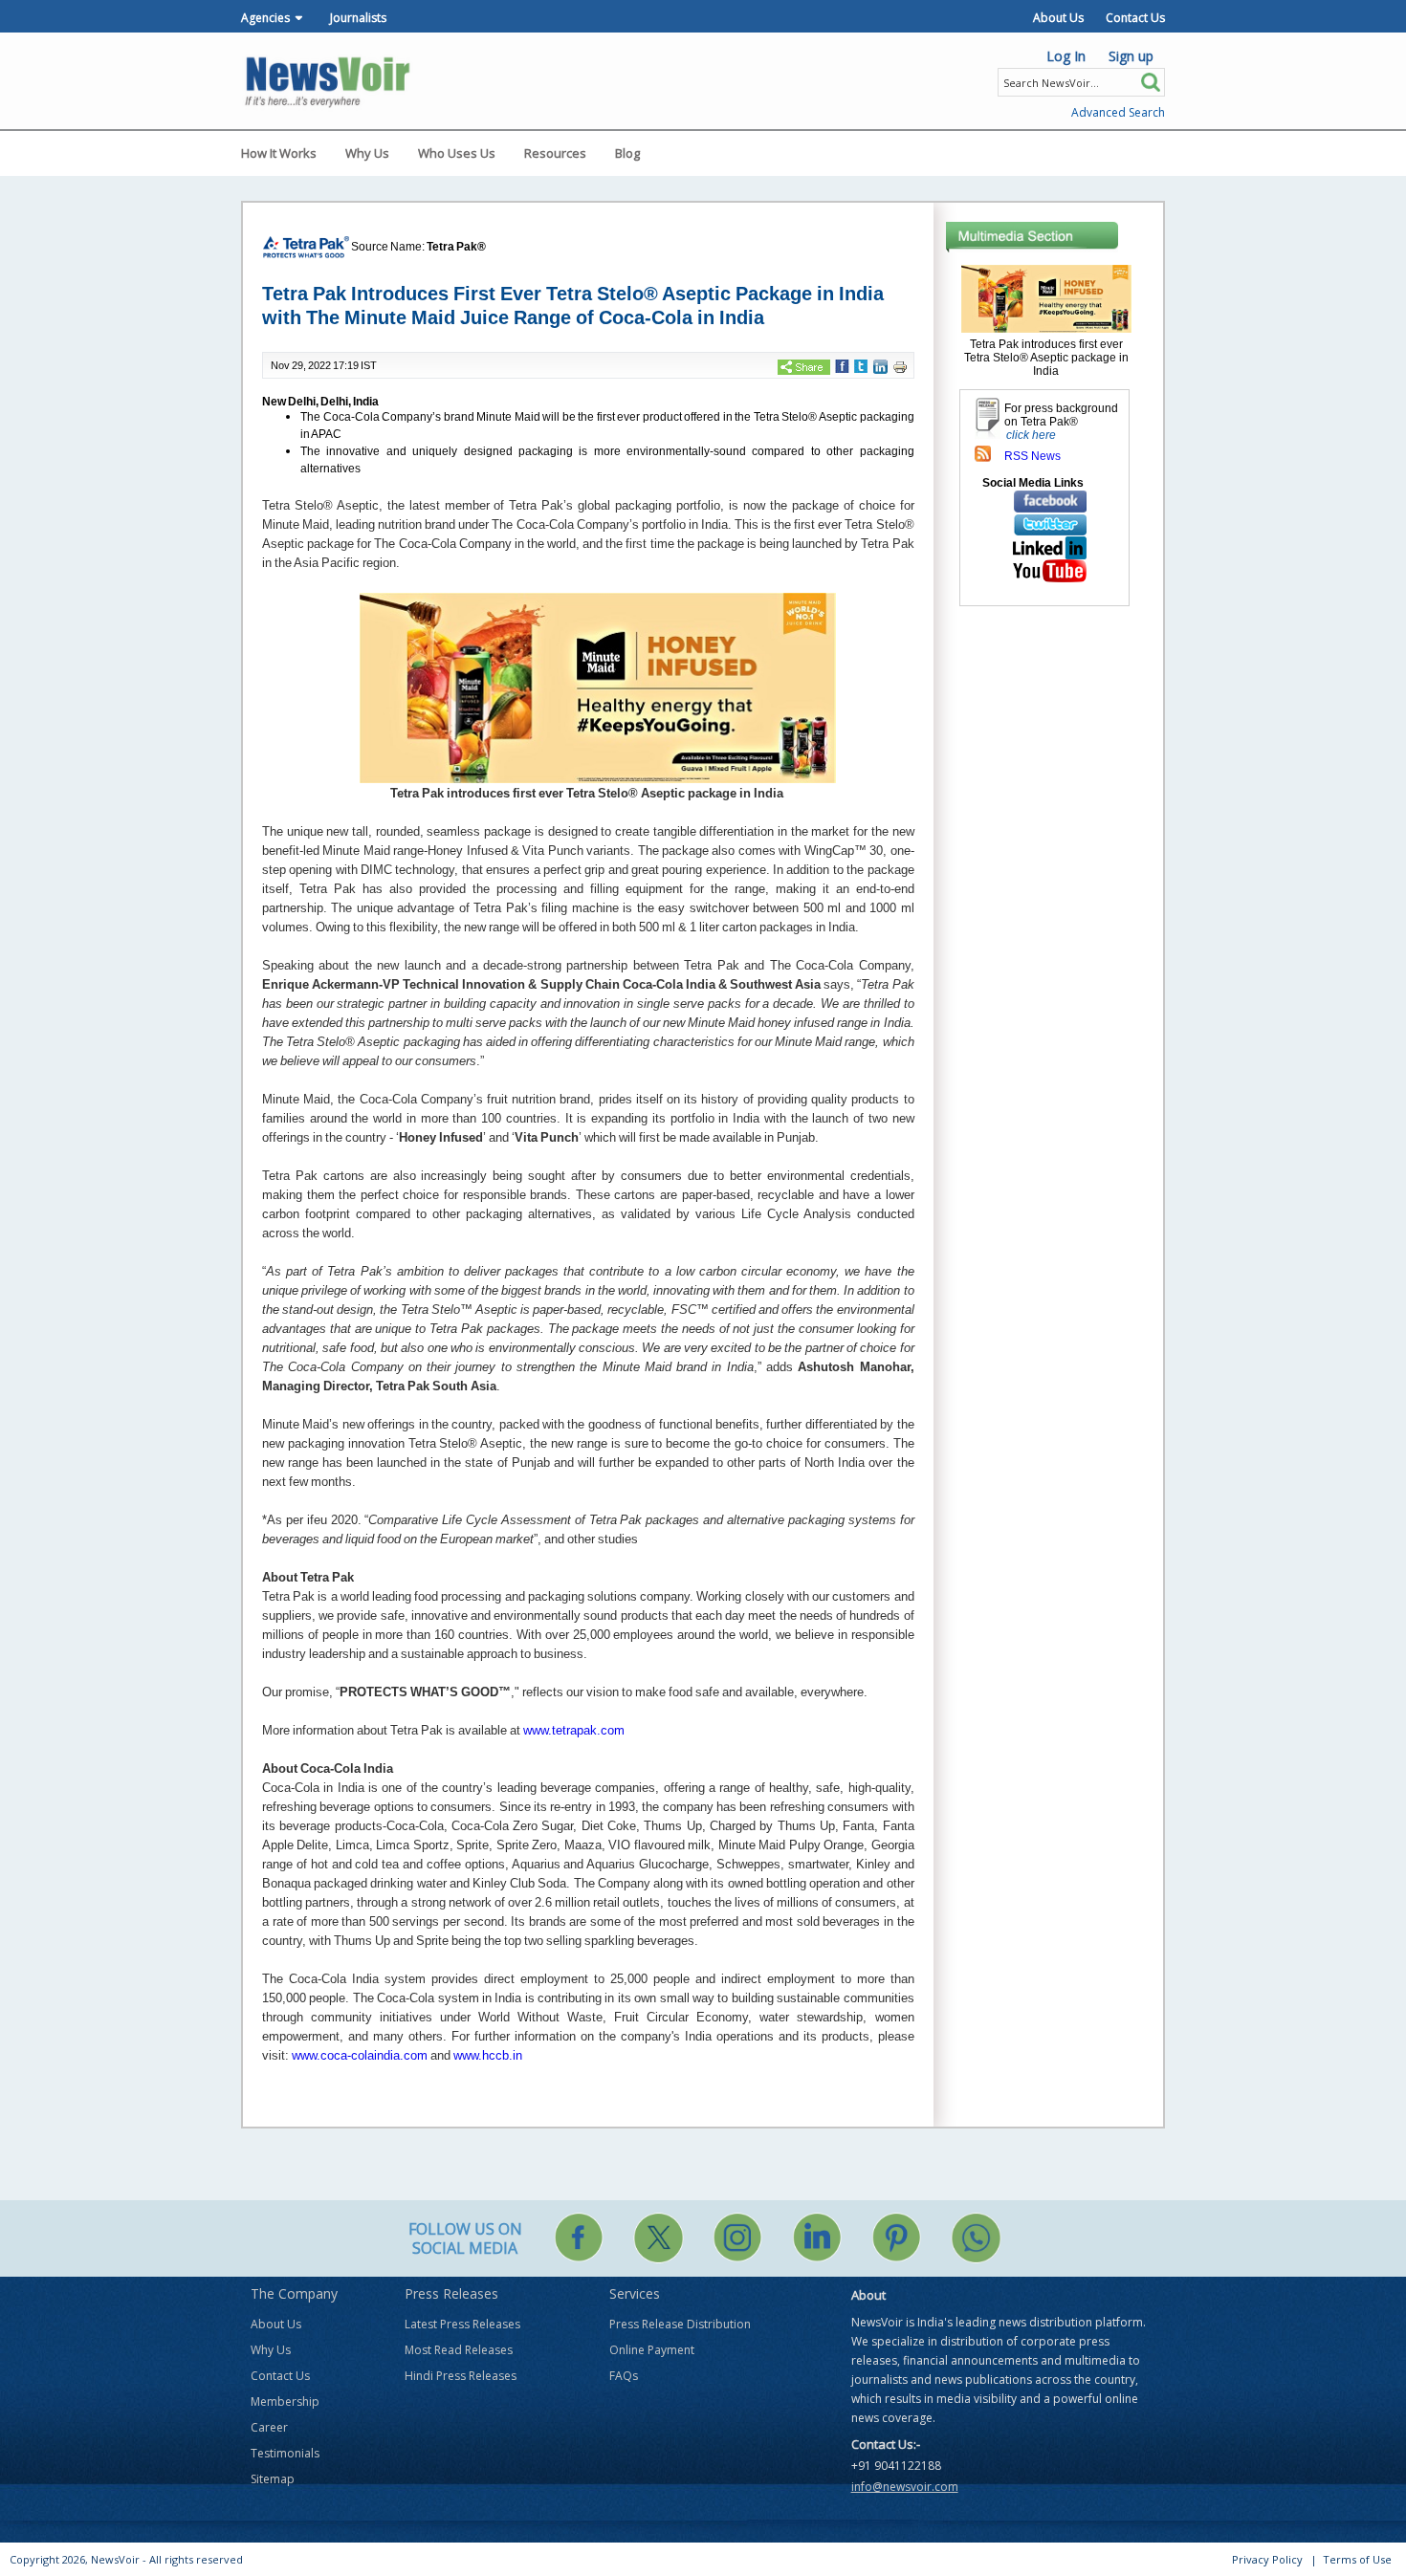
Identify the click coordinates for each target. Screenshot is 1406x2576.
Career (269, 2427)
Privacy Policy (1267, 2559)
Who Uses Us (457, 153)
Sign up (1131, 56)
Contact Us (1135, 18)
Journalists (358, 18)
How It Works (279, 153)
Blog (627, 153)
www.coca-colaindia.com (360, 2055)
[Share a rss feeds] (983, 453)
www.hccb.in (488, 2055)
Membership (285, 2401)
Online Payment (652, 2350)
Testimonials (285, 2453)
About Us (1058, 18)
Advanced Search (1118, 112)
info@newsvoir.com (905, 2487)
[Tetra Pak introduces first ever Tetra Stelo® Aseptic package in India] (1046, 298)
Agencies (265, 18)
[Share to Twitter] (861, 365)
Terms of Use (1357, 2559)
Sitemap (273, 2479)
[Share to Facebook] (842, 365)
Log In (1066, 56)
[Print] (900, 366)
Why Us (367, 153)
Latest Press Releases (462, 2324)
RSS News (1033, 456)
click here (1031, 435)
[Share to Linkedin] (880, 365)
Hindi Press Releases (461, 2376)
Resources (555, 153)
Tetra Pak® (456, 247)
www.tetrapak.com (574, 1730)
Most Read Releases (459, 2350)
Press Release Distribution (680, 2324)
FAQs (624, 2376)
